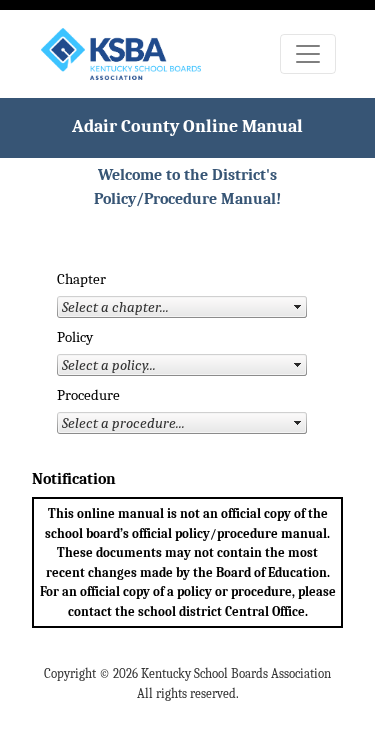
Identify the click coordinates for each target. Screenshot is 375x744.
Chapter (81, 279)
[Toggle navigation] (308, 54)
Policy (75, 337)
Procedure (88, 395)
